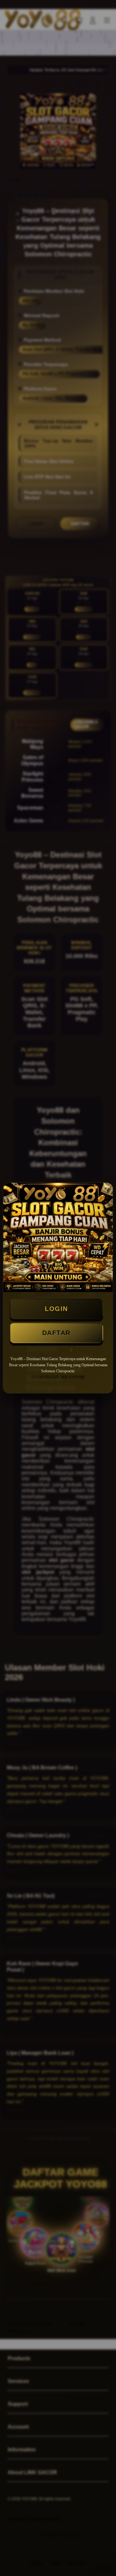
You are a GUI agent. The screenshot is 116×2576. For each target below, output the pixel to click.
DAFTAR (56, 1333)
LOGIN (56, 1309)
